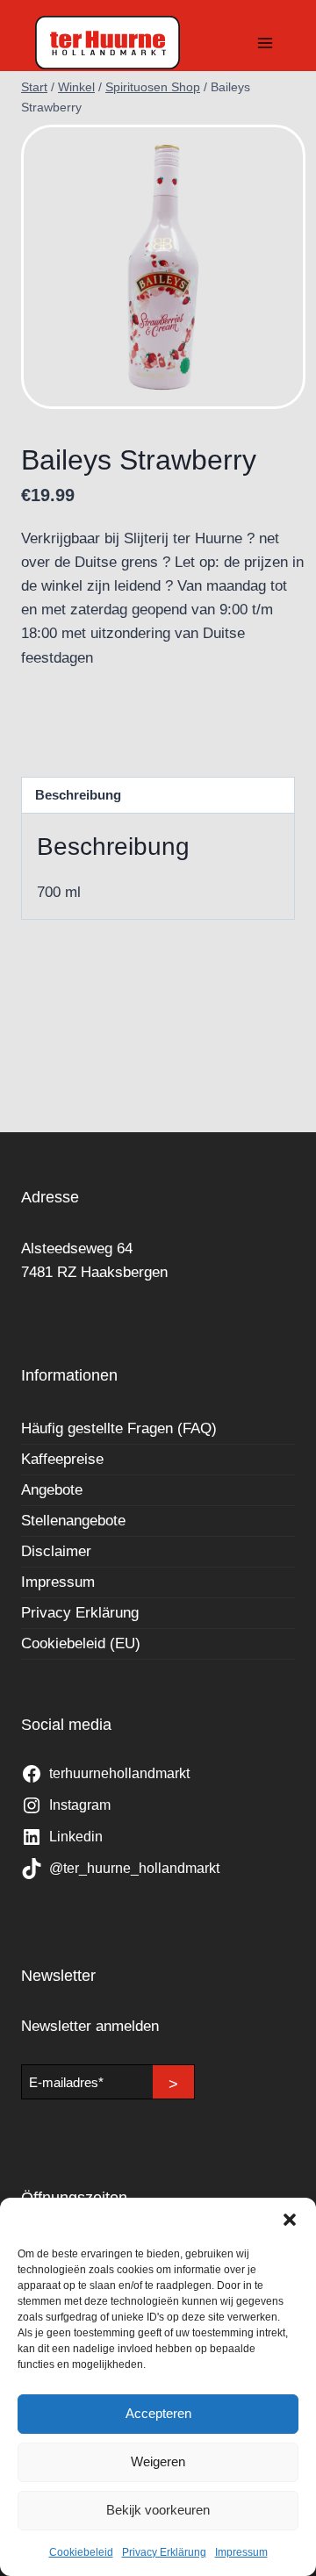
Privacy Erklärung (164, 2552)
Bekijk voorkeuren (158, 2510)
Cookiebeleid (81, 2552)
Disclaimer (56, 1551)
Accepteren (158, 2413)
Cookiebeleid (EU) (81, 1643)
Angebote (52, 1490)
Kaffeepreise (62, 1459)
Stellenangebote (73, 1521)
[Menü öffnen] (265, 43)
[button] (290, 2220)
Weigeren (158, 2461)
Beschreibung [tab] (78, 795)
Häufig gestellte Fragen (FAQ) (119, 1428)
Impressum (241, 2552)
